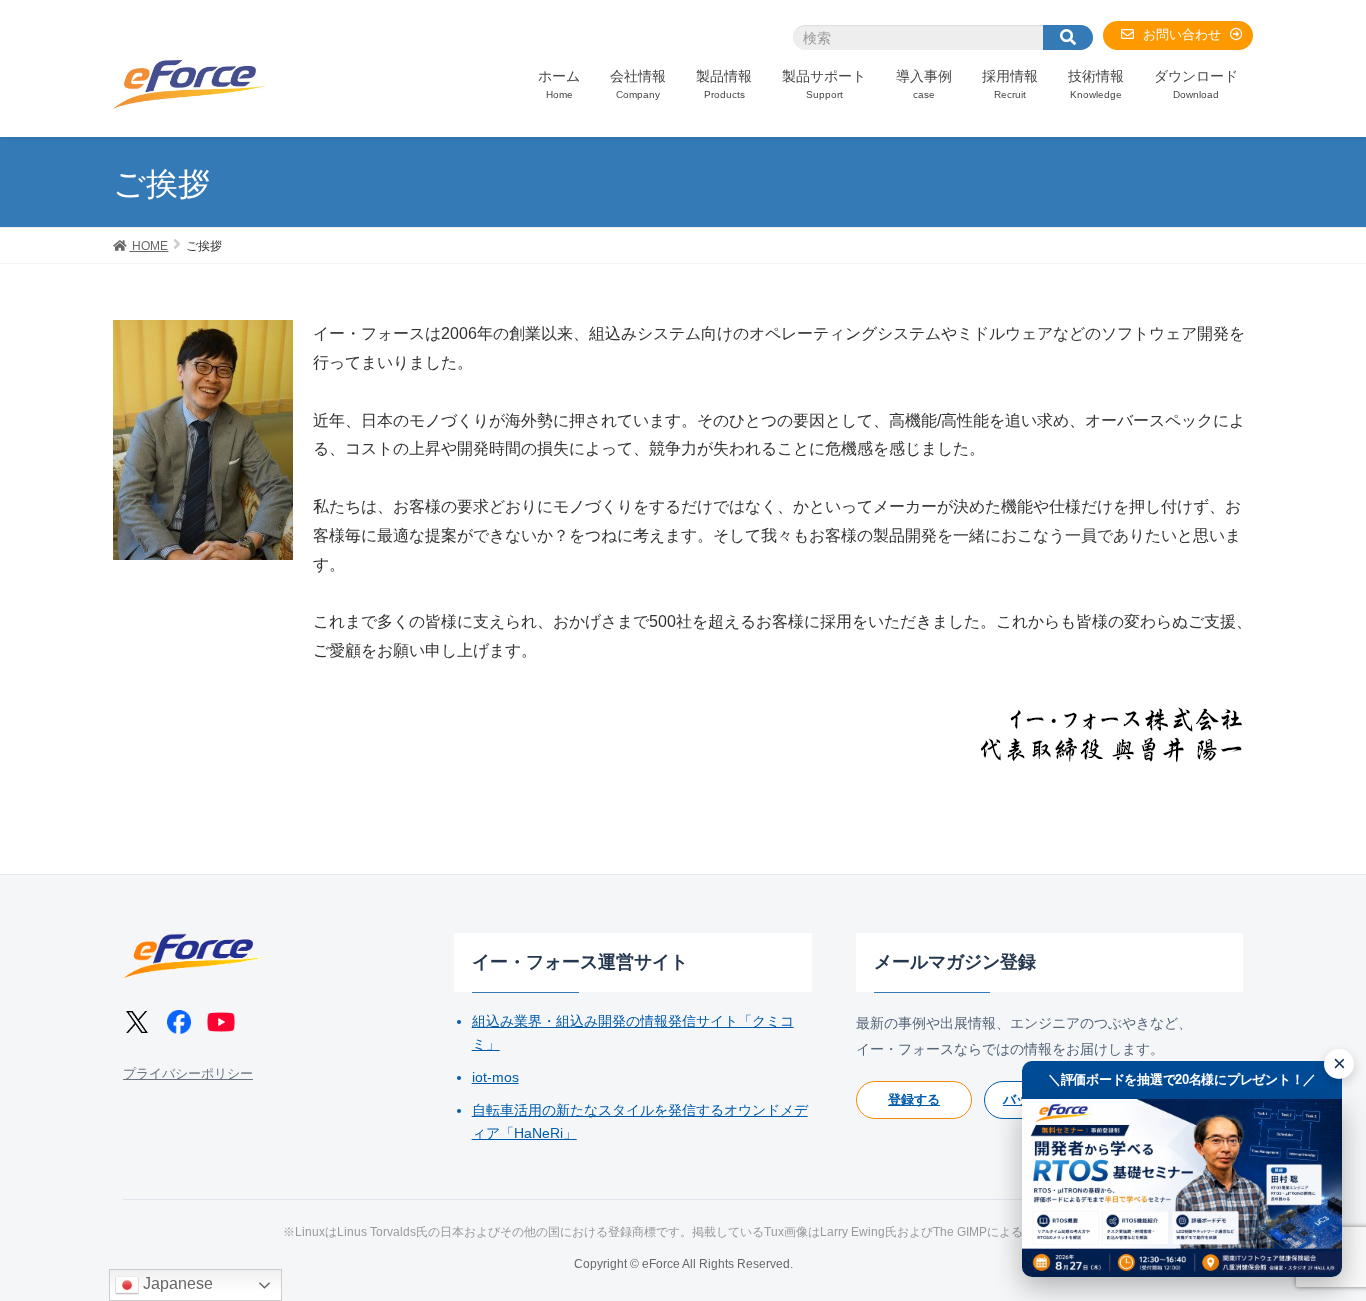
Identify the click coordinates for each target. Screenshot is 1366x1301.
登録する (914, 1099)
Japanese (176, 1283)
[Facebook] (179, 1022)
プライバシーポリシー (188, 1073)
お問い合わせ (1182, 34)
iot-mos (495, 1077)
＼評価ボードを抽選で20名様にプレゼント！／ (1182, 1079)
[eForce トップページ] (193, 956)
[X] (137, 1022)
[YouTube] (221, 1022)
